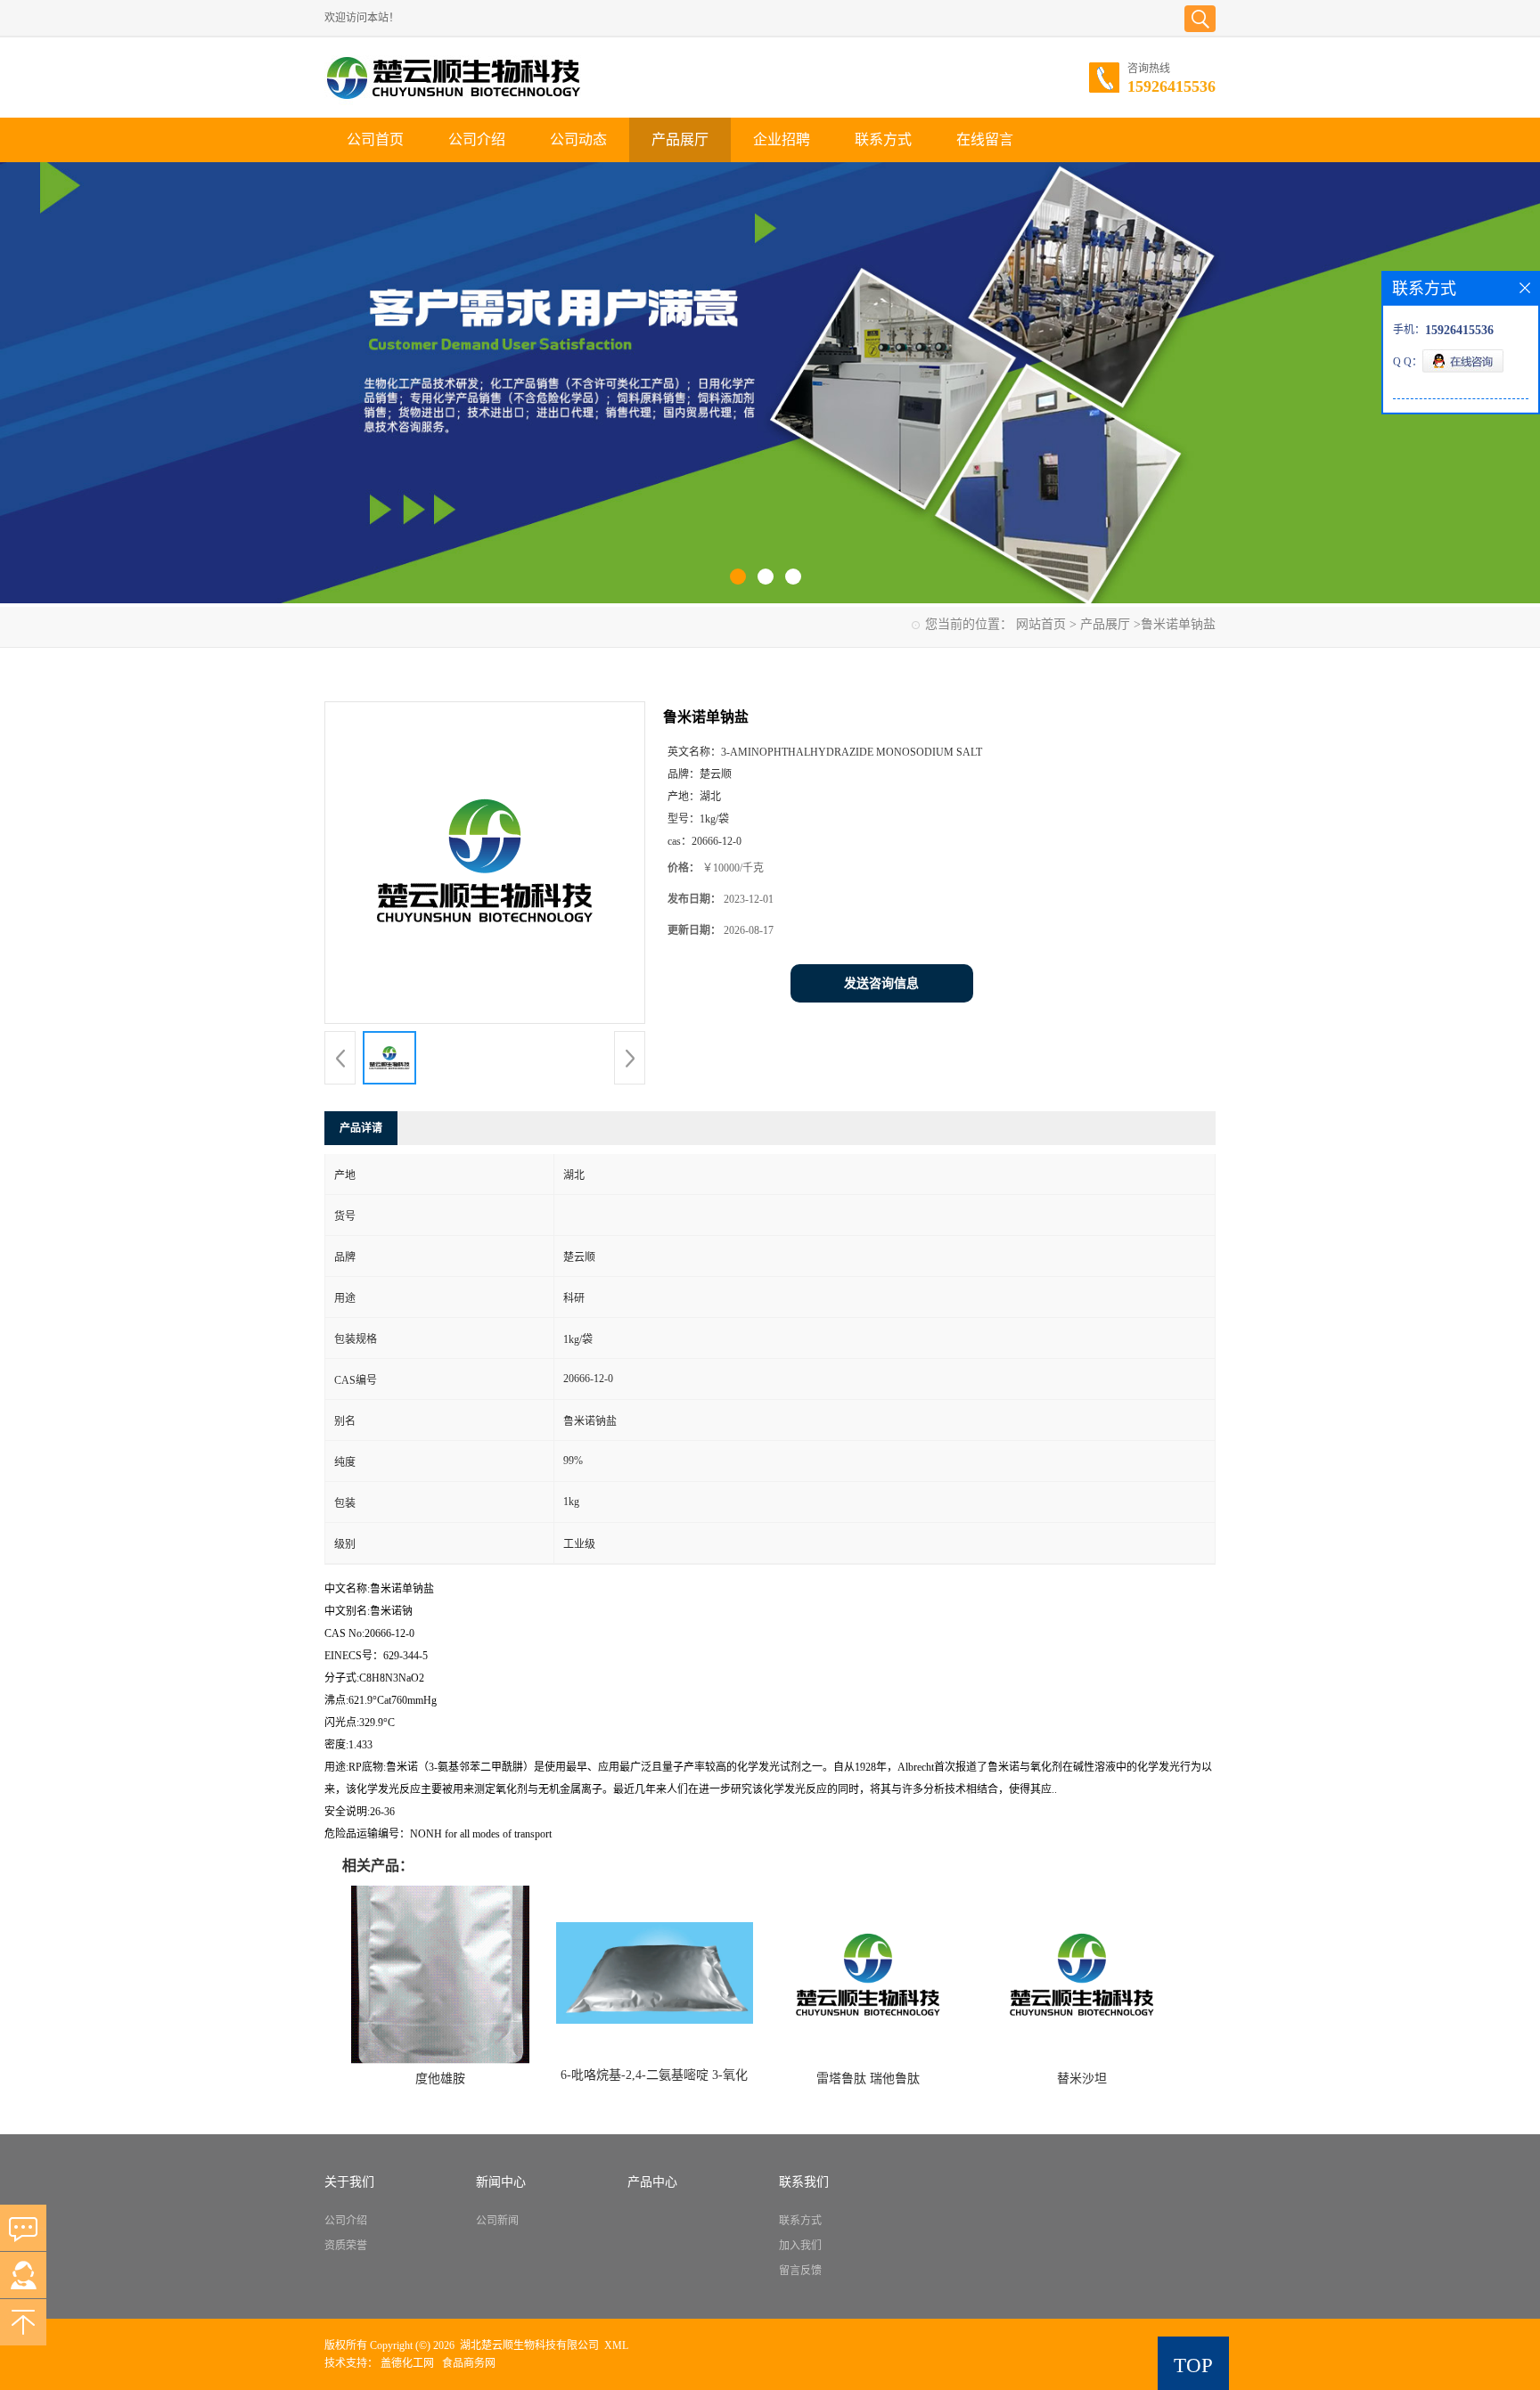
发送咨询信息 (881, 983)
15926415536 (1171, 86)
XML (616, 2345)
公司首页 (375, 139)
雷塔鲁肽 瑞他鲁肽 (868, 2079)
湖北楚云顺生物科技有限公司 (529, 2345)
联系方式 (883, 139)
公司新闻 (497, 2221)
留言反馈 (800, 2271)
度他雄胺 (440, 2079)
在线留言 (985, 139)
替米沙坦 (1082, 2079)
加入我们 (800, 2246)
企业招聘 (782, 139)
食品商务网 (469, 2363)
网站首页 (1041, 624)
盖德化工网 (407, 2363)
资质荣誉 (346, 2246)
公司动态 (578, 139)
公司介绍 (477, 139)
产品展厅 (680, 139)
